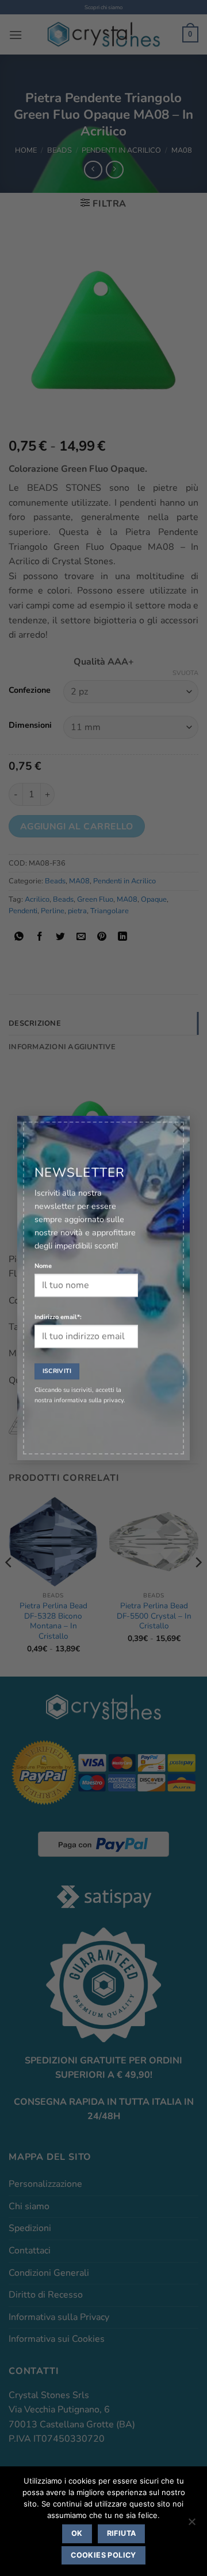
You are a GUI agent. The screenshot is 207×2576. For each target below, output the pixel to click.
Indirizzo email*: (58, 1318)
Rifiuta (122, 2533)
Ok (77, 2533)
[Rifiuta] (191, 2525)
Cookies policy (103, 2555)
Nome (43, 1266)
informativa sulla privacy (89, 1401)
